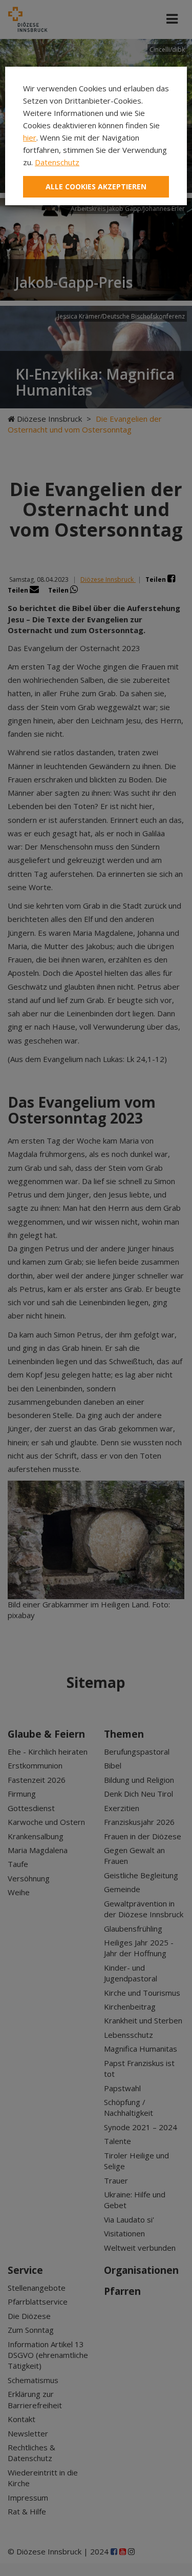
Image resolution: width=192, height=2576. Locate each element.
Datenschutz (57, 162)
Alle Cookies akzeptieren (96, 186)
